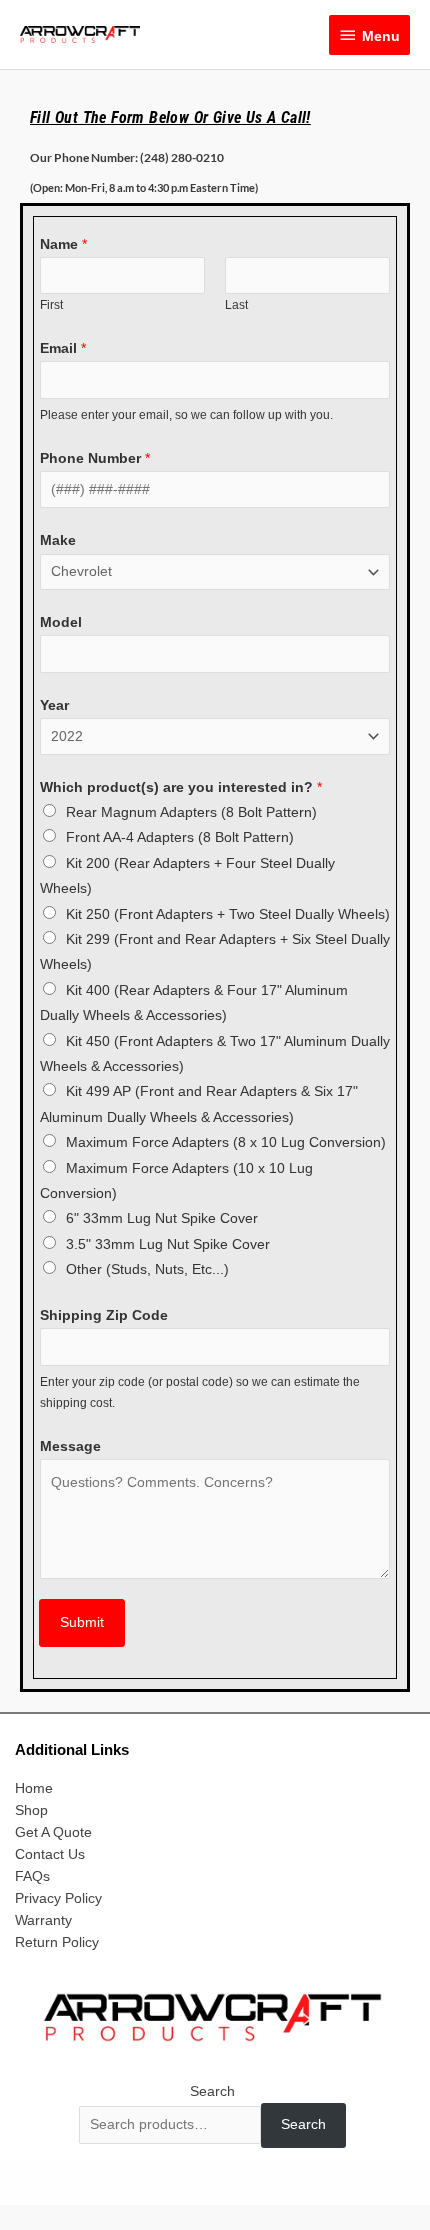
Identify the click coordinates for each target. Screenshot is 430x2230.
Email (63, 348)
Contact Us (50, 1854)
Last (236, 304)
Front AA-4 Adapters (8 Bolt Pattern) (180, 837)
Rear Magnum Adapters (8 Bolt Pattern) (191, 812)
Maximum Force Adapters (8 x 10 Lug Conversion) (226, 1142)
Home (34, 1788)
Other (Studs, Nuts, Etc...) (147, 1269)
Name (63, 244)
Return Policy (57, 1942)
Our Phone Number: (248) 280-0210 (127, 157)
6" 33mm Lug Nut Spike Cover (162, 1218)
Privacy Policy (58, 1898)
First (51, 304)
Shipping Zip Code (104, 1315)
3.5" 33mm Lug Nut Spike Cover (168, 1244)
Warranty (43, 1920)
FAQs (32, 1876)
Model (61, 622)
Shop (31, 1810)
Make (58, 540)
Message (70, 1446)
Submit (82, 1622)
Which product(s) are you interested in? (181, 787)
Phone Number (95, 458)
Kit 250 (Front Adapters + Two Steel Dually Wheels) (228, 914)
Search (212, 2091)
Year (54, 705)
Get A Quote (53, 1832)
